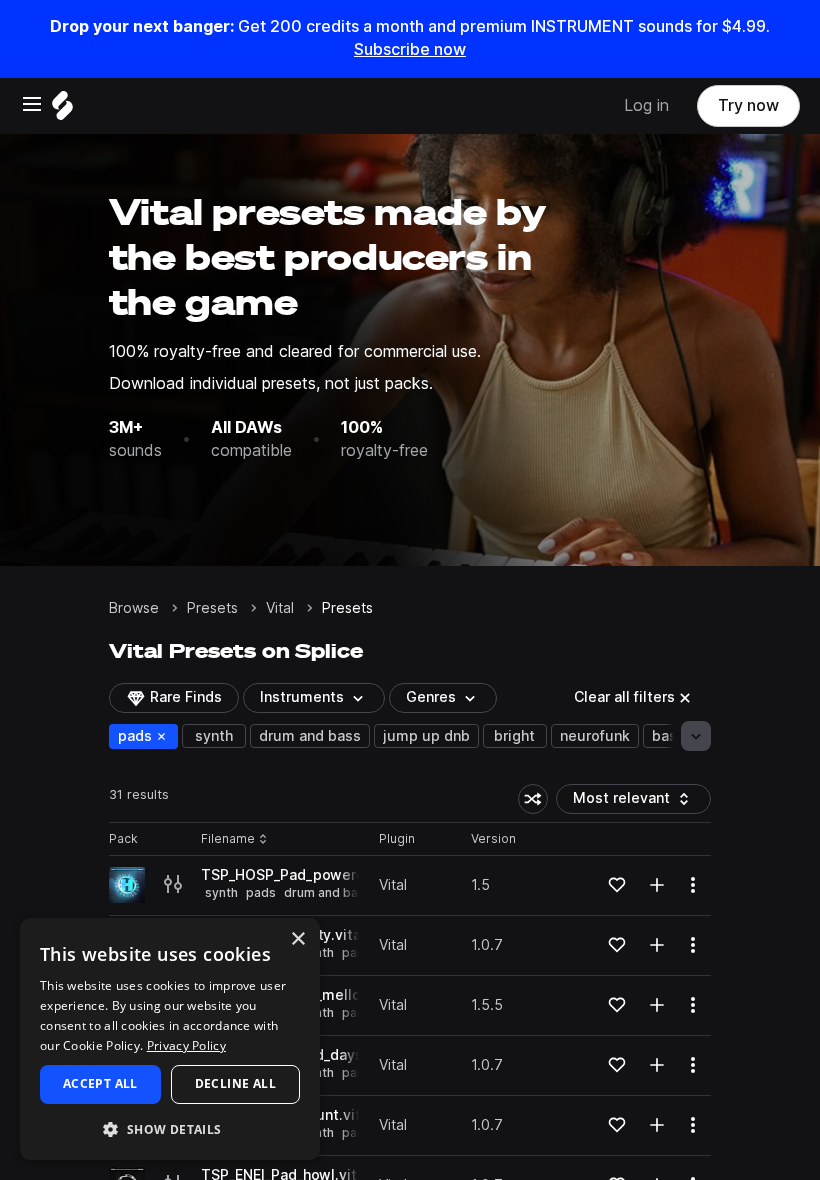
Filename (228, 839)
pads (147, 735)
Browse (134, 608)
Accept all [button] (100, 1083)
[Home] (62, 110)
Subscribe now (410, 49)
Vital (280, 608)
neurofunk (595, 736)
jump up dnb (426, 736)
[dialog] (170, 1039)
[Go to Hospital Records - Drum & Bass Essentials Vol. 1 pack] (127, 885)
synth (214, 736)
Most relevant (628, 801)
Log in (646, 105)
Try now (748, 105)
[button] (170, 1128)
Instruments (302, 697)
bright (514, 736)
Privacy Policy (186, 1045)
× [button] (297, 939)
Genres (431, 697)
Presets (212, 608)
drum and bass (310, 736)
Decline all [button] (235, 1083)
